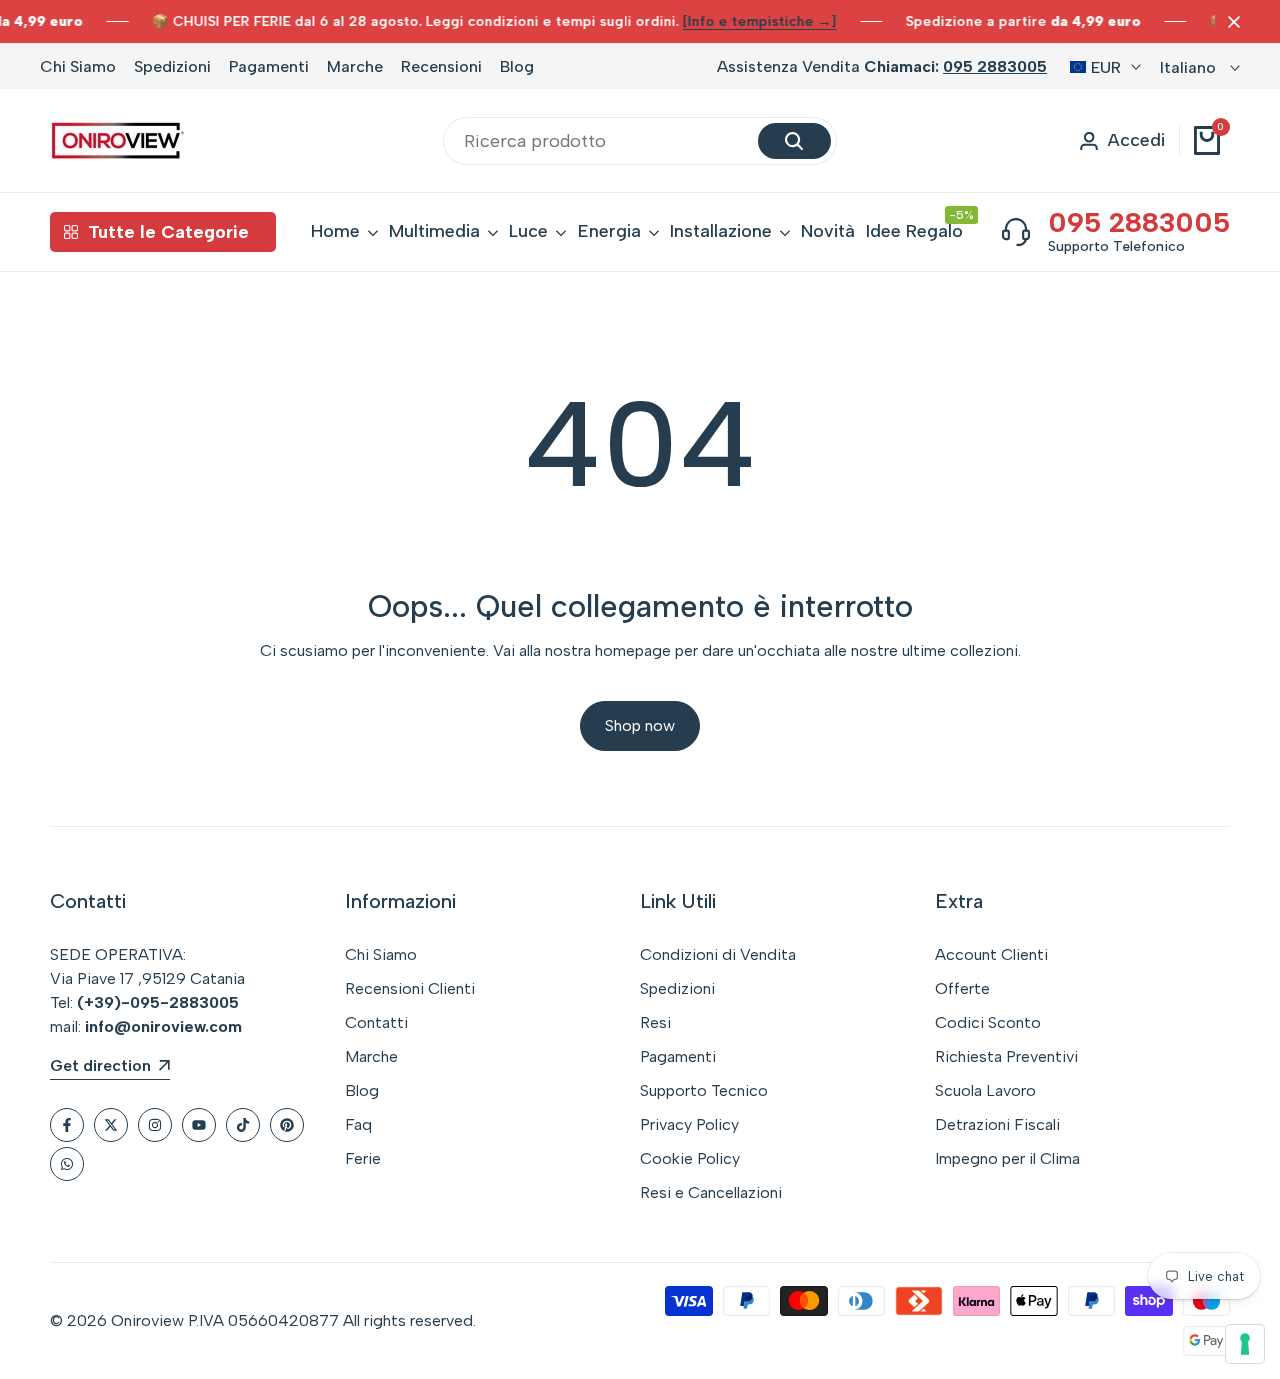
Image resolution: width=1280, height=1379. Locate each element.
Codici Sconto (988, 1022)
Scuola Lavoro (985, 1090)
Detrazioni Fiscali (997, 1124)
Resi (655, 1022)
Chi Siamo (78, 66)
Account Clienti (991, 954)
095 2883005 (995, 66)
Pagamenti (269, 66)
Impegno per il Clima (1007, 1158)
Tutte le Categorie (168, 232)
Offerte (962, 988)
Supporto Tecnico (704, 1090)
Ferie (363, 1158)
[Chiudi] (1230, 22)
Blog (517, 66)
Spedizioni (172, 66)
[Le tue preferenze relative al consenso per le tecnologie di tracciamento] (1245, 1344)
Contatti (376, 1022)
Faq (358, 1124)
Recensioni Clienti (410, 988)
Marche (355, 66)
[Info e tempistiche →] (760, 21)
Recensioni (441, 66)
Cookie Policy (690, 1158)
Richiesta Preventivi (1006, 1056)
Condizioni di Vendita (718, 954)
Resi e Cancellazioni (711, 1192)
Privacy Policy (689, 1124)
